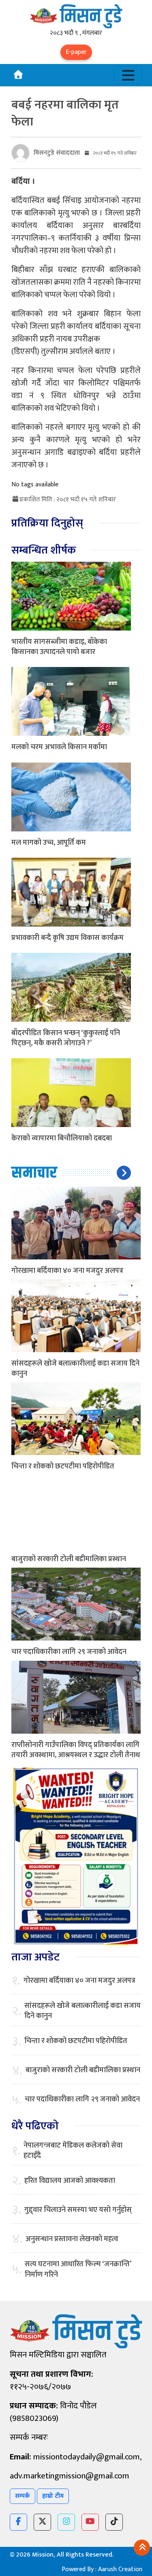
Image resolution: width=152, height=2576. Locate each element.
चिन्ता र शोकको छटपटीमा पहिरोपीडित (63, 1466)
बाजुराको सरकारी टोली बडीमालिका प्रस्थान (69, 1559)
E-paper (76, 52)
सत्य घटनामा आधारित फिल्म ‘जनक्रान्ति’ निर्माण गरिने (78, 2269)
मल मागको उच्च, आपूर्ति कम (49, 843)
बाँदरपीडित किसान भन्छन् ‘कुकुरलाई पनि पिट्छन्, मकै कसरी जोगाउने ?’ (66, 1038)
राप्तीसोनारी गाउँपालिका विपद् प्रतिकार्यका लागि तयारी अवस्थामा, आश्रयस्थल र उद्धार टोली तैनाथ (76, 1750)
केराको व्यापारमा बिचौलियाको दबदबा (62, 1138)
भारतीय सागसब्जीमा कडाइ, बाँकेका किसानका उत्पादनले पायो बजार (59, 647)
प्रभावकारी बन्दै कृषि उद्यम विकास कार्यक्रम (67, 938)
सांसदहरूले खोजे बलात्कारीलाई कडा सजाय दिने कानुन (75, 1369)
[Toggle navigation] (128, 75)
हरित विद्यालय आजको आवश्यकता (70, 2181)
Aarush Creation (120, 2569)
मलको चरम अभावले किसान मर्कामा (59, 747)
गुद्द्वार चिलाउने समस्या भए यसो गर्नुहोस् (78, 2210)
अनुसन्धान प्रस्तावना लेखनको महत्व (72, 2239)
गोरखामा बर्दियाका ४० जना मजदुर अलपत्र (67, 1271)
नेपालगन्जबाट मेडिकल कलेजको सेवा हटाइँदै (73, 2151)
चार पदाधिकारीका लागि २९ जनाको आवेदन (69, 1652)
